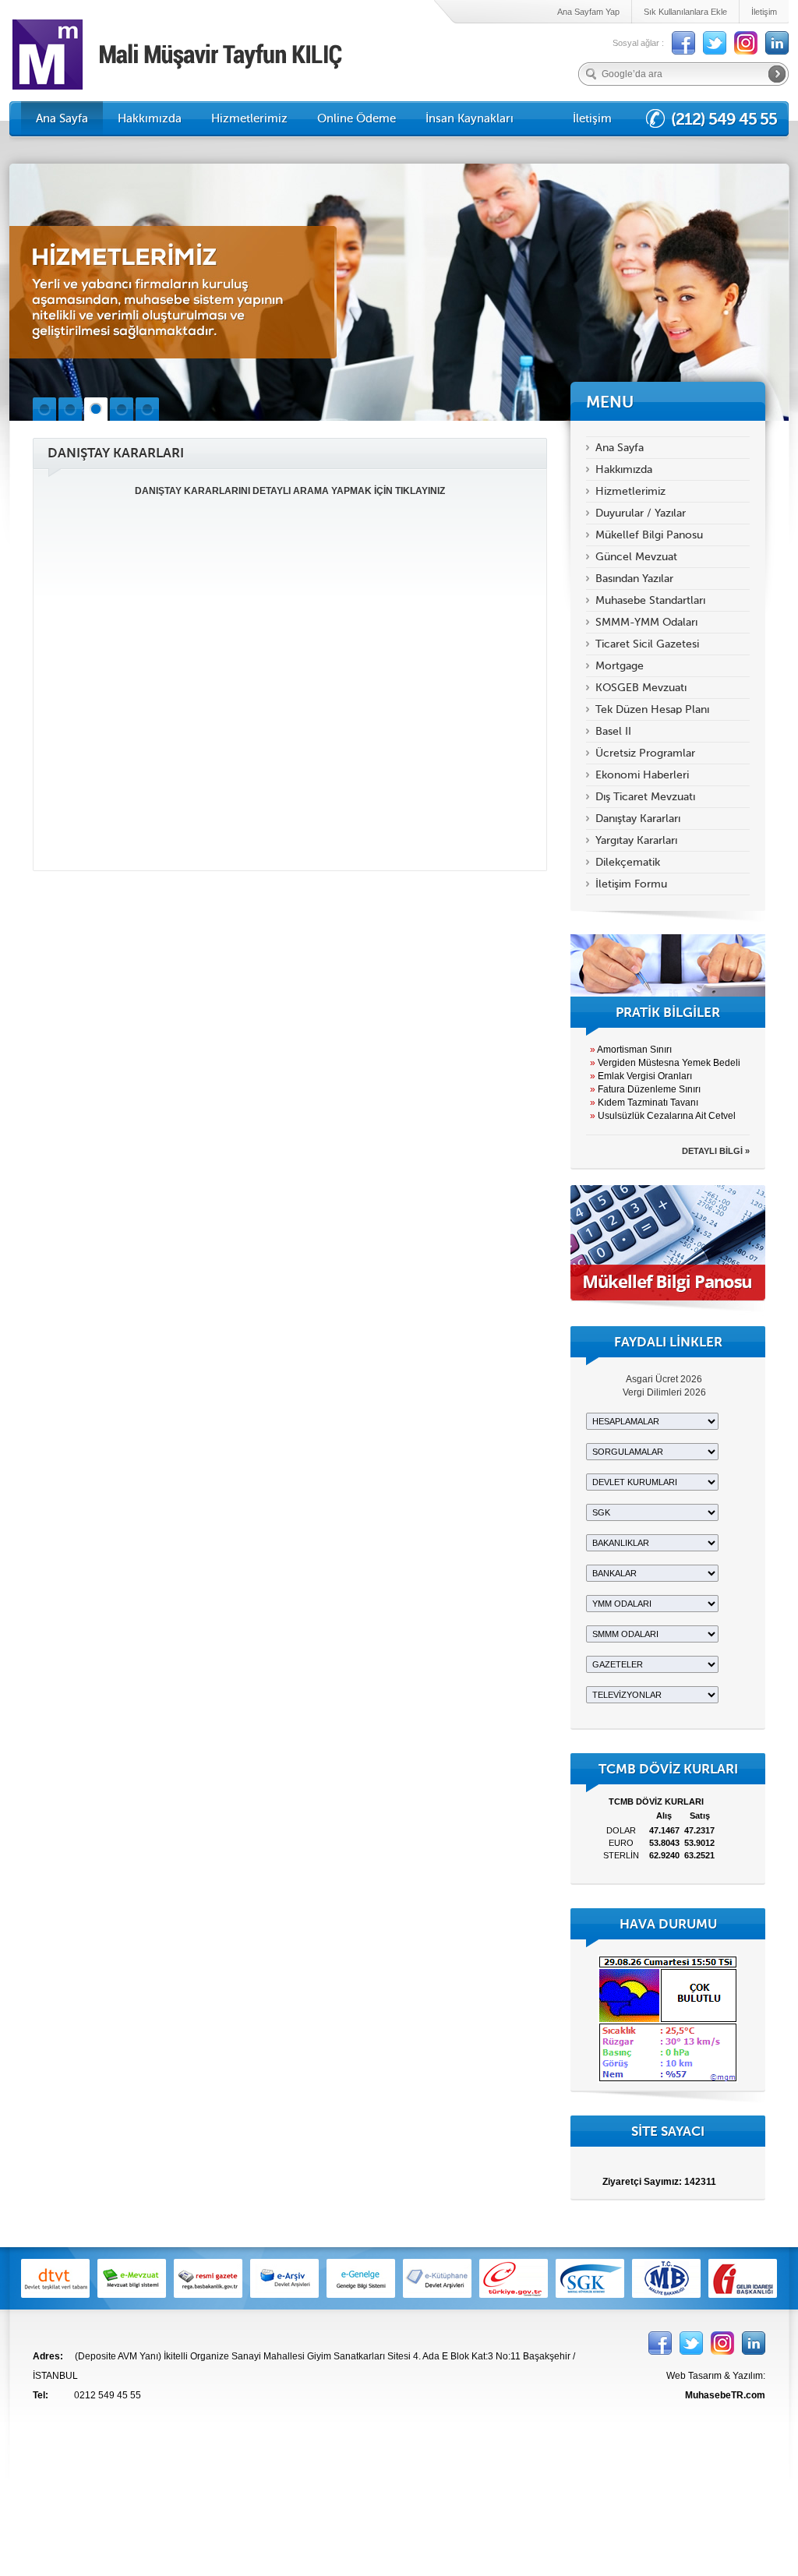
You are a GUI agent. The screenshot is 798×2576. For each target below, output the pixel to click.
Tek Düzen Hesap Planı (652, 709)
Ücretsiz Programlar (645, 753)
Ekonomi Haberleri (642, 775)
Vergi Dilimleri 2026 (664, 1392)
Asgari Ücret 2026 (664, 1379)
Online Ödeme (357, 118)
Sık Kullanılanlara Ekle (685, 12)
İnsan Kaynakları (470, 118)
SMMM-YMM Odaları (646, 622)
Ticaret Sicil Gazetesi (647, 644)
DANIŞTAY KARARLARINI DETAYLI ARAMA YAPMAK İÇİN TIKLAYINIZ (290, 491)
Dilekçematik (628, 862)
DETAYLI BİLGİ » (716, 1151)
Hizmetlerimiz (249, 118)
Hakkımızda (150, 118)
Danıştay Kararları (638, 819)
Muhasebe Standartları (650, 600)
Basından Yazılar (634, 579)
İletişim (764, 12)
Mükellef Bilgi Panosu (649, 535)
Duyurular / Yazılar (641, 513)
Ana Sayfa (62, 118)
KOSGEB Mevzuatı (641, 688)
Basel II (613, 731)
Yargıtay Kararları (636, 840)
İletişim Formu (631, 884)
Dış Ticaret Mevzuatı (645, 797)
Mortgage (620, 666)
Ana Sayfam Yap (588, 12)
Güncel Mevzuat (636, 557)
